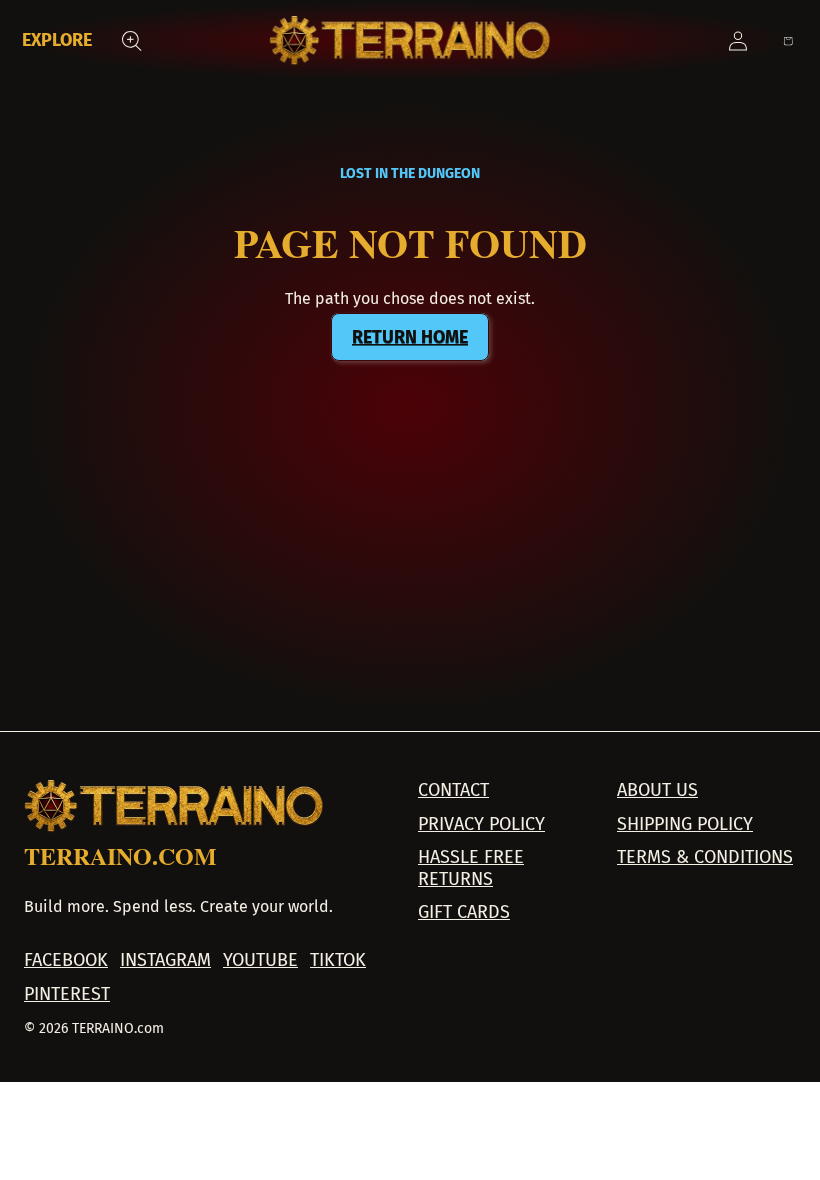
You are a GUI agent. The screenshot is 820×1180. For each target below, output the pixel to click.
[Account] (738, 41)
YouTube (260, 960)
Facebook (66, 960)
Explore (57, 40)
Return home (410, 337)
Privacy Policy (481, 824)
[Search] (132, 41)
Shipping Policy (685, 824)
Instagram (165, 960)
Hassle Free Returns (471, 868)
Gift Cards (464, 912)
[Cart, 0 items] (788, 41)
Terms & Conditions (705, 857)
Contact (453, 790)
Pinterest (67, 994)
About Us (657, 790)
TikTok (338, 960)
